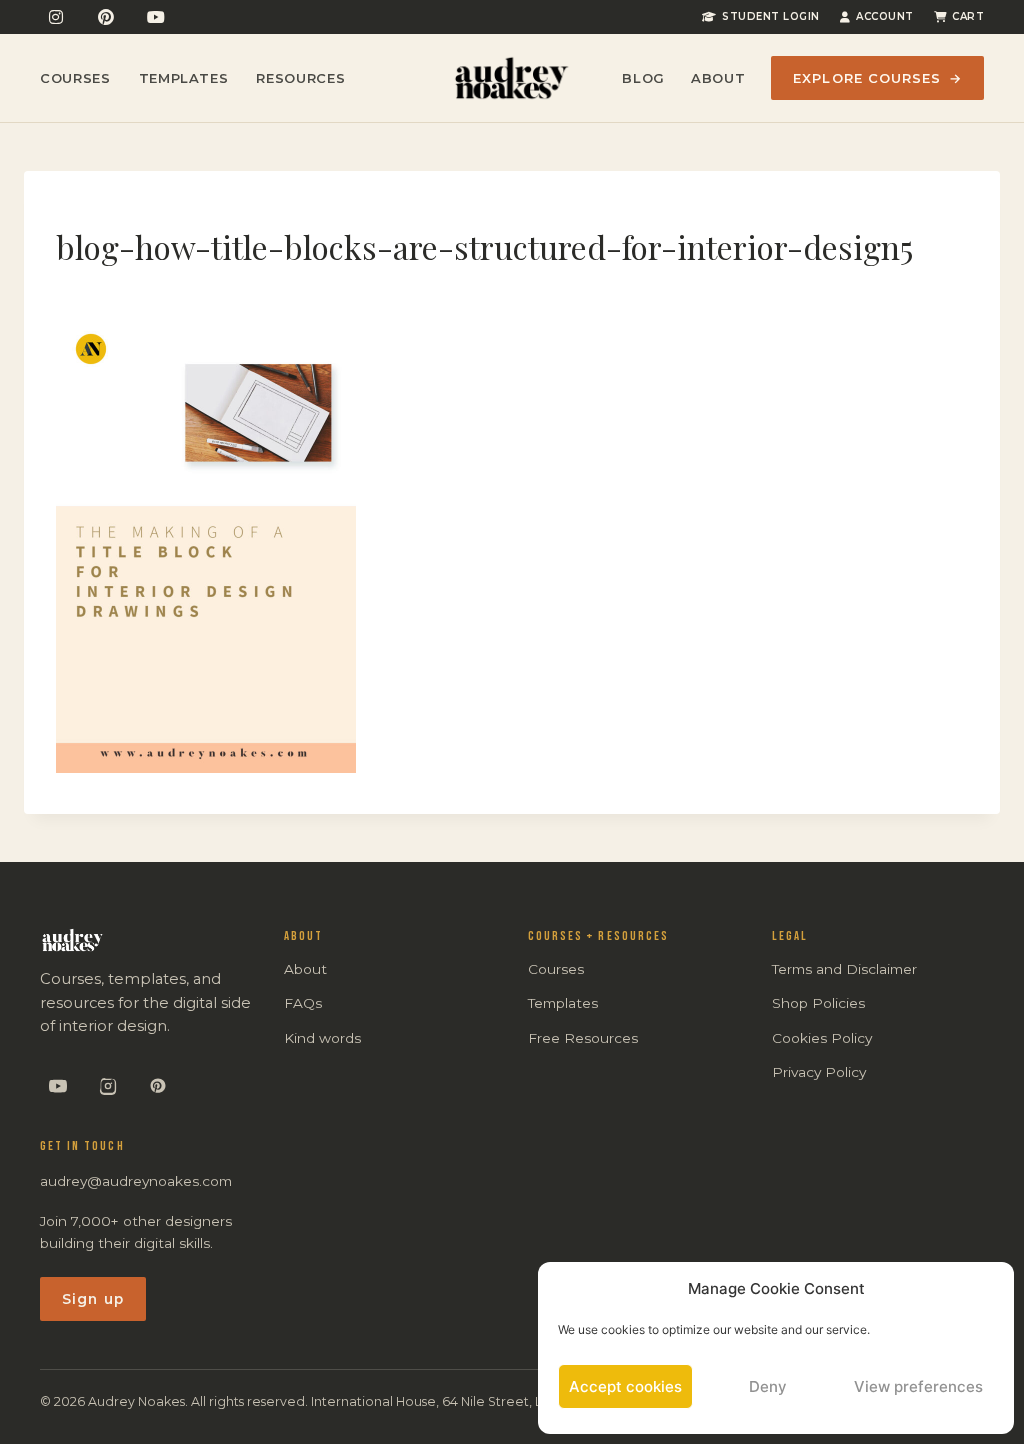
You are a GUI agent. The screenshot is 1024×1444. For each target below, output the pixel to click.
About (718, 78)
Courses (75, 78)
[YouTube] (156, 17)
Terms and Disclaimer (844, 969)
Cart (968, 16)
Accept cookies (625, 1386)
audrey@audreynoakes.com (136, 1181)
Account (885, 16)
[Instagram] (56, 17)
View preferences (918, 1386)
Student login (771, 16)
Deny (768, 1386)
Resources (300, 78)
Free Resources (583, 1038)
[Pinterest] (106, 17)
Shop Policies (818, 1003)
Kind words (322, 1038)
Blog (643, 78)
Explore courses (877, 78)
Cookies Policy (822, 1038)
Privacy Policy (819, 1072)
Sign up (93, 1299)
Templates (184, 78)
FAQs (303, 1003)
